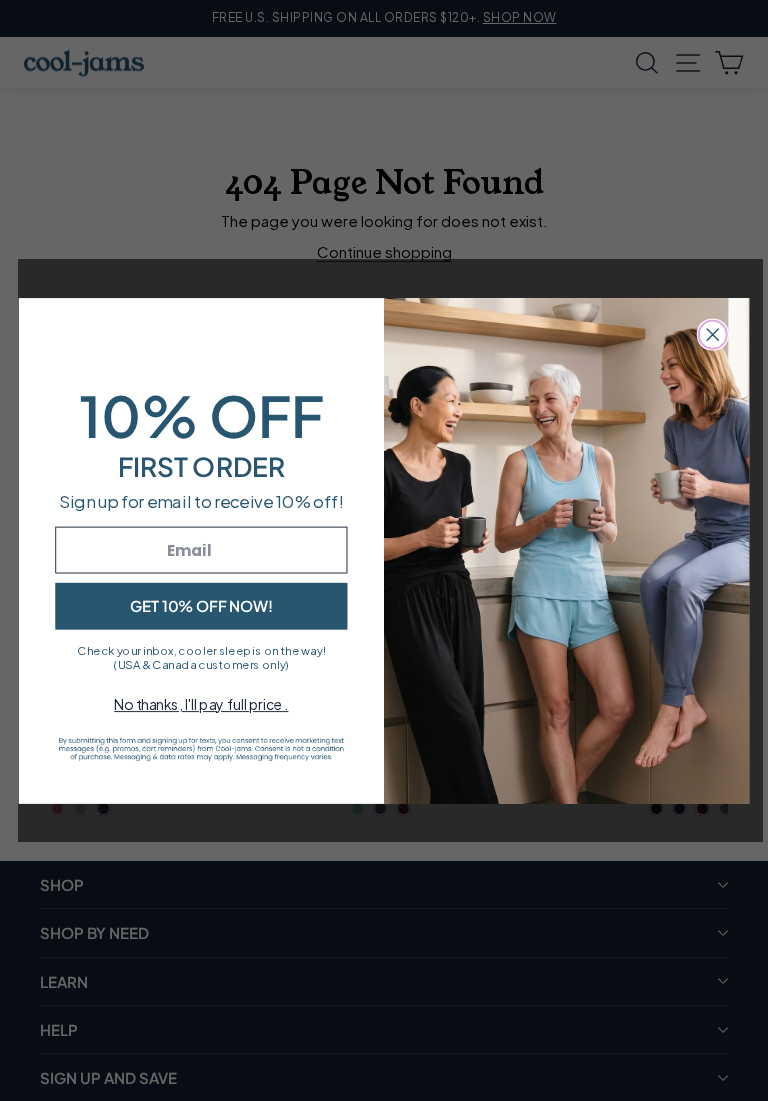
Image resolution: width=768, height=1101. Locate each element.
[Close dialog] (713, 334)
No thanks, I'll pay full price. (201, 704)
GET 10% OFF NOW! (201, 605)
